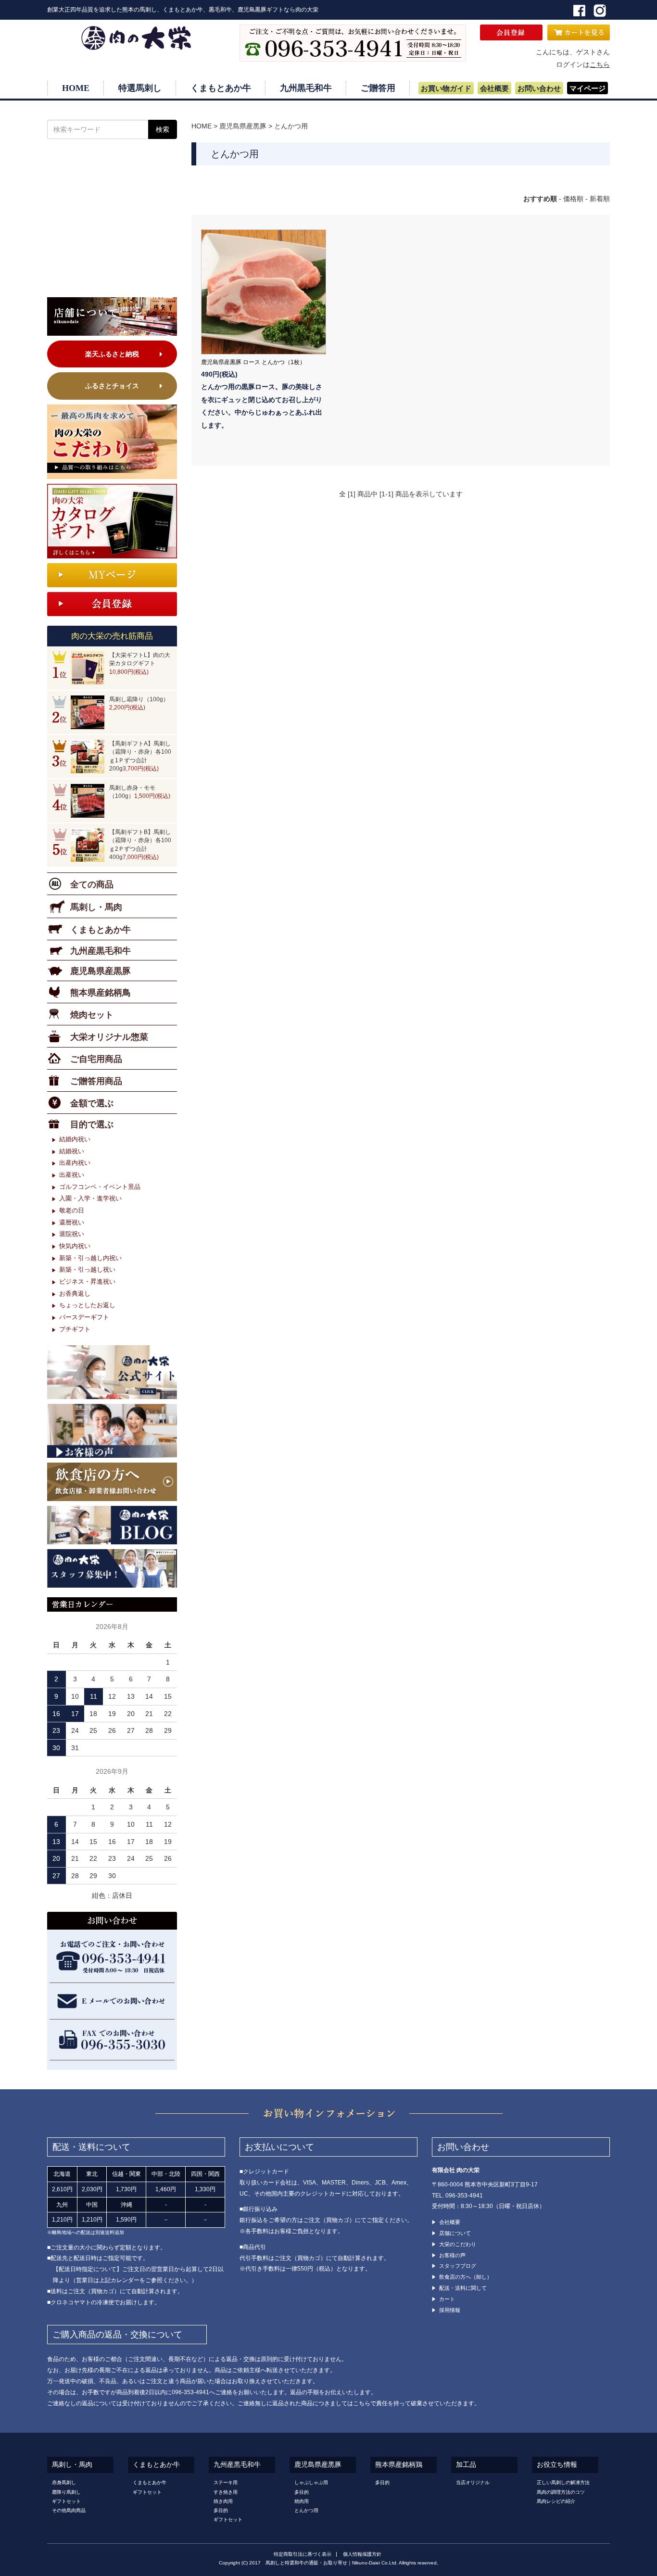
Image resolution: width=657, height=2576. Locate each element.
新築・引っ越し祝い (87, 1269)
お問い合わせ (539, 88)
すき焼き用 (226, 2492)
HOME (76, 88)
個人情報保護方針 (362, 2554)
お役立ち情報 (557, 2465)
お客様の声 (452, 2255)
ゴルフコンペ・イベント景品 (100, 1187)
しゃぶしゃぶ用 (311, 2482)
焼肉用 (302, 2501)
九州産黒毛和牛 (237, 2465)
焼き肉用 (223, 2501)
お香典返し (75, 1294)
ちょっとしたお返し (87, 1305)
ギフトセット (66, 2501)
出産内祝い (75, 1163)
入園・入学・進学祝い (90, 1198)
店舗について (455, 2233)
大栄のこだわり (458, 2244)
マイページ (588, 88)
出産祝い (72, 1175)
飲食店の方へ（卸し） (466, 2277)
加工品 (466, 2465)
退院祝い (72, 1234)
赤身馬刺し (64, 2482)
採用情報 (450, 2310)
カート (447, 2299)
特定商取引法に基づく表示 (303, 2554)
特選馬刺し (140, 88)
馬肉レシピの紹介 (556, 2501)
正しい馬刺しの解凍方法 (563, 2482)
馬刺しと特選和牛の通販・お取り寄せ (306, 2563)
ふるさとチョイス (112, 386)
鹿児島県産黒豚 (243, 126)
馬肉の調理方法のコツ (561, 2492)
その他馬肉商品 (69, 2510)
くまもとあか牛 (221, 88)
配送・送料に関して (463, 2288)
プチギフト (75, 1329)
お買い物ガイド (446, 88)
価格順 (573, 199)
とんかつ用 (291, 126)
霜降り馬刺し (66, 2492)
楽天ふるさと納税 (112, 354)
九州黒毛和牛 (306, 88)
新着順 (600, 199)
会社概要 (494, 88)
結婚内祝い (75, 1139)
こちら (600, 64)
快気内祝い (75, 1246)
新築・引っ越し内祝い (90, 1258)
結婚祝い (72, 1151)
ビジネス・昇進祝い (87, 1282)
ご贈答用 (378, 88)
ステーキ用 (226, 2482)
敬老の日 (72, 1210)
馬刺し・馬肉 (72, 2465)
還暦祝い (72, 1222)
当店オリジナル (473, 2482)
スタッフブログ (458, 2266)
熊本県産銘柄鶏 (399, 2465)
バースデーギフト (84, 1317)
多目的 (221, 2510)
